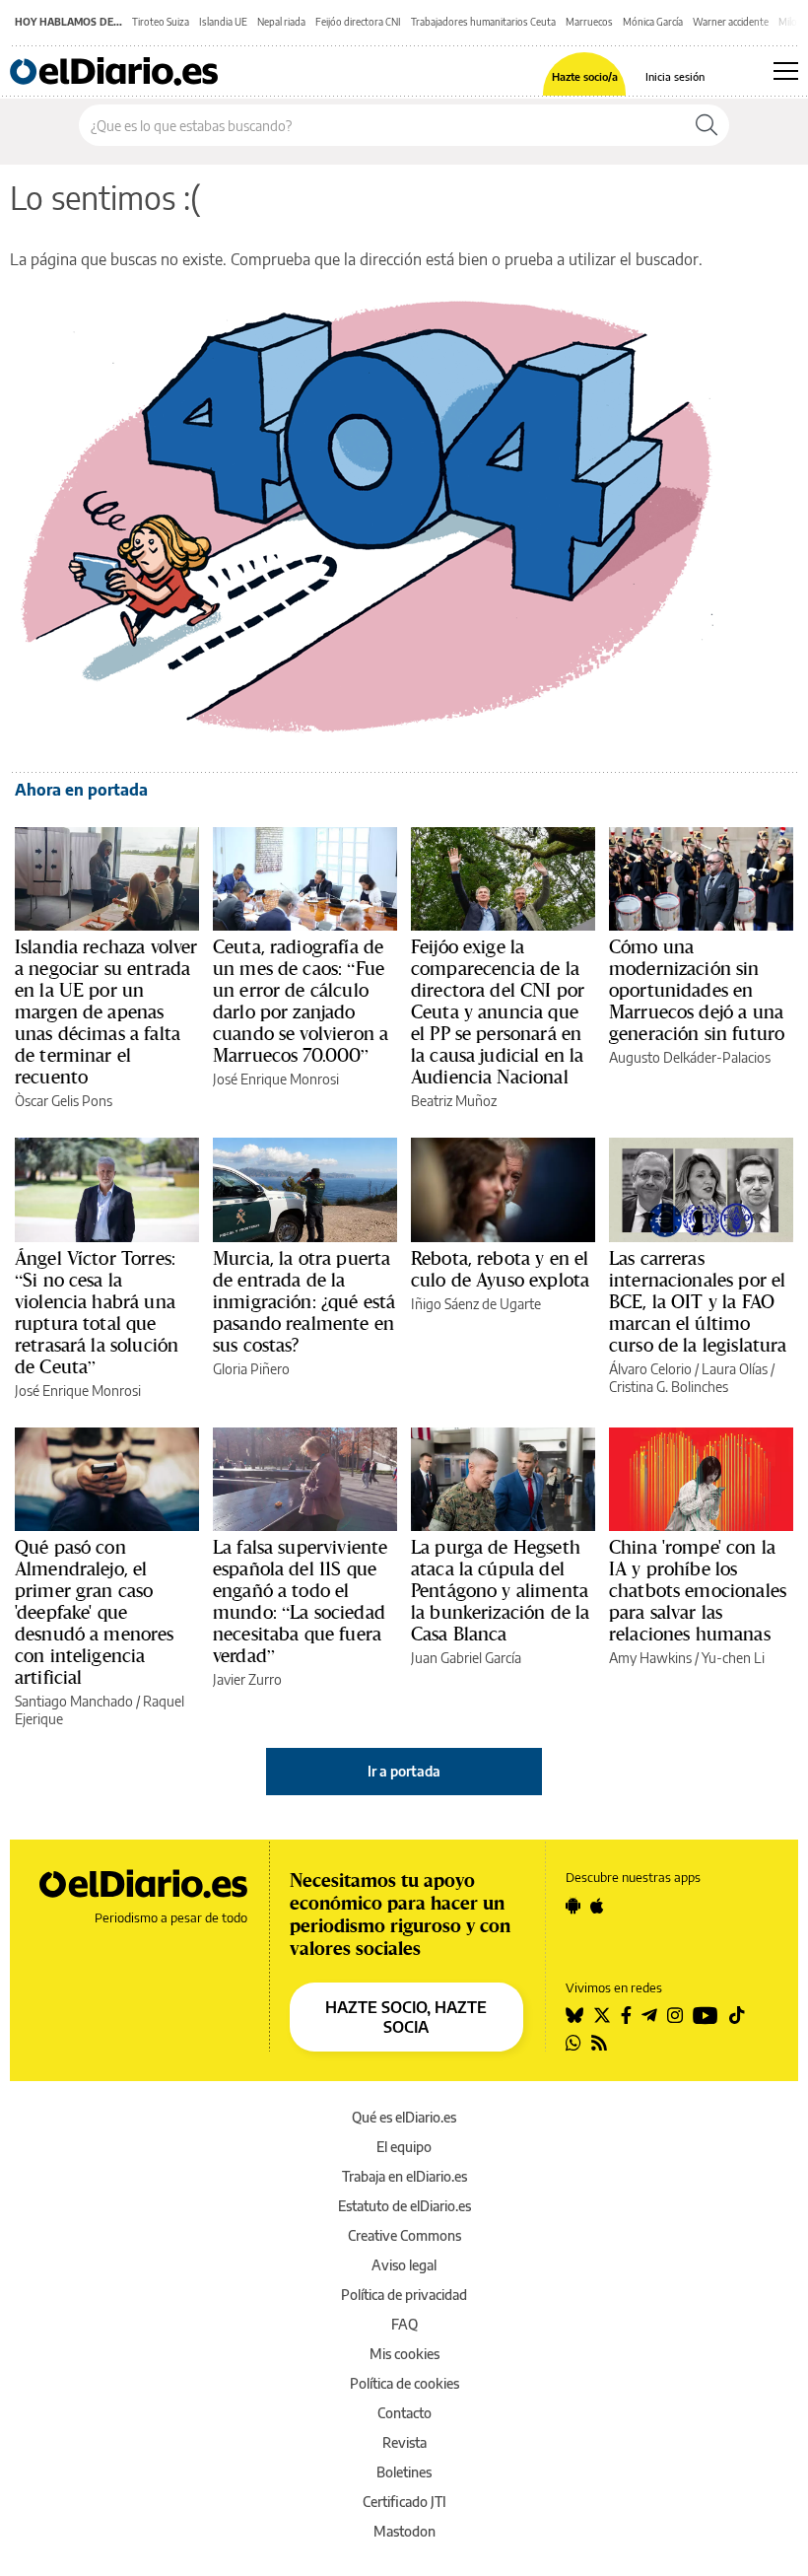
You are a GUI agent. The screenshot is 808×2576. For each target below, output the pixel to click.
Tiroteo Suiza (161, 22)
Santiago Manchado (74, 1701)
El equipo (404, 2147)
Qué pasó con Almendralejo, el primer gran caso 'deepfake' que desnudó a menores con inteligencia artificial (95, 1612)
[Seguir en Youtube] (706, 2015)
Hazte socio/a (585, 76)
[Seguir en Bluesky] (574, 2015)
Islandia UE (223, 22)
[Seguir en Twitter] (602, 2015)
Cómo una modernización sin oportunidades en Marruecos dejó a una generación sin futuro (697, 990)
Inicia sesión (675, 76)
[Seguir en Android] (573, 1906)
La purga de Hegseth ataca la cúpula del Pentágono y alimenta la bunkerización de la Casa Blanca (500, 1590)
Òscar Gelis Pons (64, 1101)
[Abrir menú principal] (786, 71)
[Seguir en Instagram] (675, 2015)
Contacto (404, 2413)
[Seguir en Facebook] (626, 2015)
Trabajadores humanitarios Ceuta (483, 22)
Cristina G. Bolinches (669, 1387)
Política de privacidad (404, 2295)
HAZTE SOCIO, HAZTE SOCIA (406, 2017)
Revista (404, 2442)
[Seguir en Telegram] (649, 2015)
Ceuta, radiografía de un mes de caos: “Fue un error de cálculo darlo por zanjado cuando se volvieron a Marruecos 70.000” (301, 1001)
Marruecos (589, 22)
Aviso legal (404, 2265)
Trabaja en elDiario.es (404, 2176)
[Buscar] (707, 125)
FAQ (404, 2324)
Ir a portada (404, 1771)
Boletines (404, 2472)
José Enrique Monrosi (276, 1079)
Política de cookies (404, 2383)
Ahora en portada (81, 790)
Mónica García (653, 22)
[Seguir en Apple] (597, 1906)
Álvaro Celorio (650, 1369)
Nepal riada (281, 22)
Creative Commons (404, 2235)
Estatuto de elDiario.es (404, 2206)
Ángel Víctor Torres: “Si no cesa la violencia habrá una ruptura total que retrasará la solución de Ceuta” (97, 1312)
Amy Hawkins (650, 1658)
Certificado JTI (404, 2502)
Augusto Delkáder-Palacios (690, 1057)
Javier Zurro (247, 1679)
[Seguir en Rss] (599, 2043)
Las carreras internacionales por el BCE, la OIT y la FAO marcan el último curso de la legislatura (698, 1301)
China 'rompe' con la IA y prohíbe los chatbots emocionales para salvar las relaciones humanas (698, 1590)
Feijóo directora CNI (358, 22)
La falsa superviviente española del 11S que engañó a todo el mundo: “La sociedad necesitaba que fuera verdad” (300, 1601)
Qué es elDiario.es (404, 2117)
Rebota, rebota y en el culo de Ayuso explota (500, 1269)
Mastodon (404, 2531)
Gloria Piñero (251, 1369)
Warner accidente (731, 22)
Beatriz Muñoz (454, 1101)
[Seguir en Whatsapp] (573, 2043)
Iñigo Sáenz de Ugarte (476, 1304)
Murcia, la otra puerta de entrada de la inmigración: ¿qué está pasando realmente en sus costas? (304, 1301)
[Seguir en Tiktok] (737, 2015)
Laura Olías (735, 1369)
